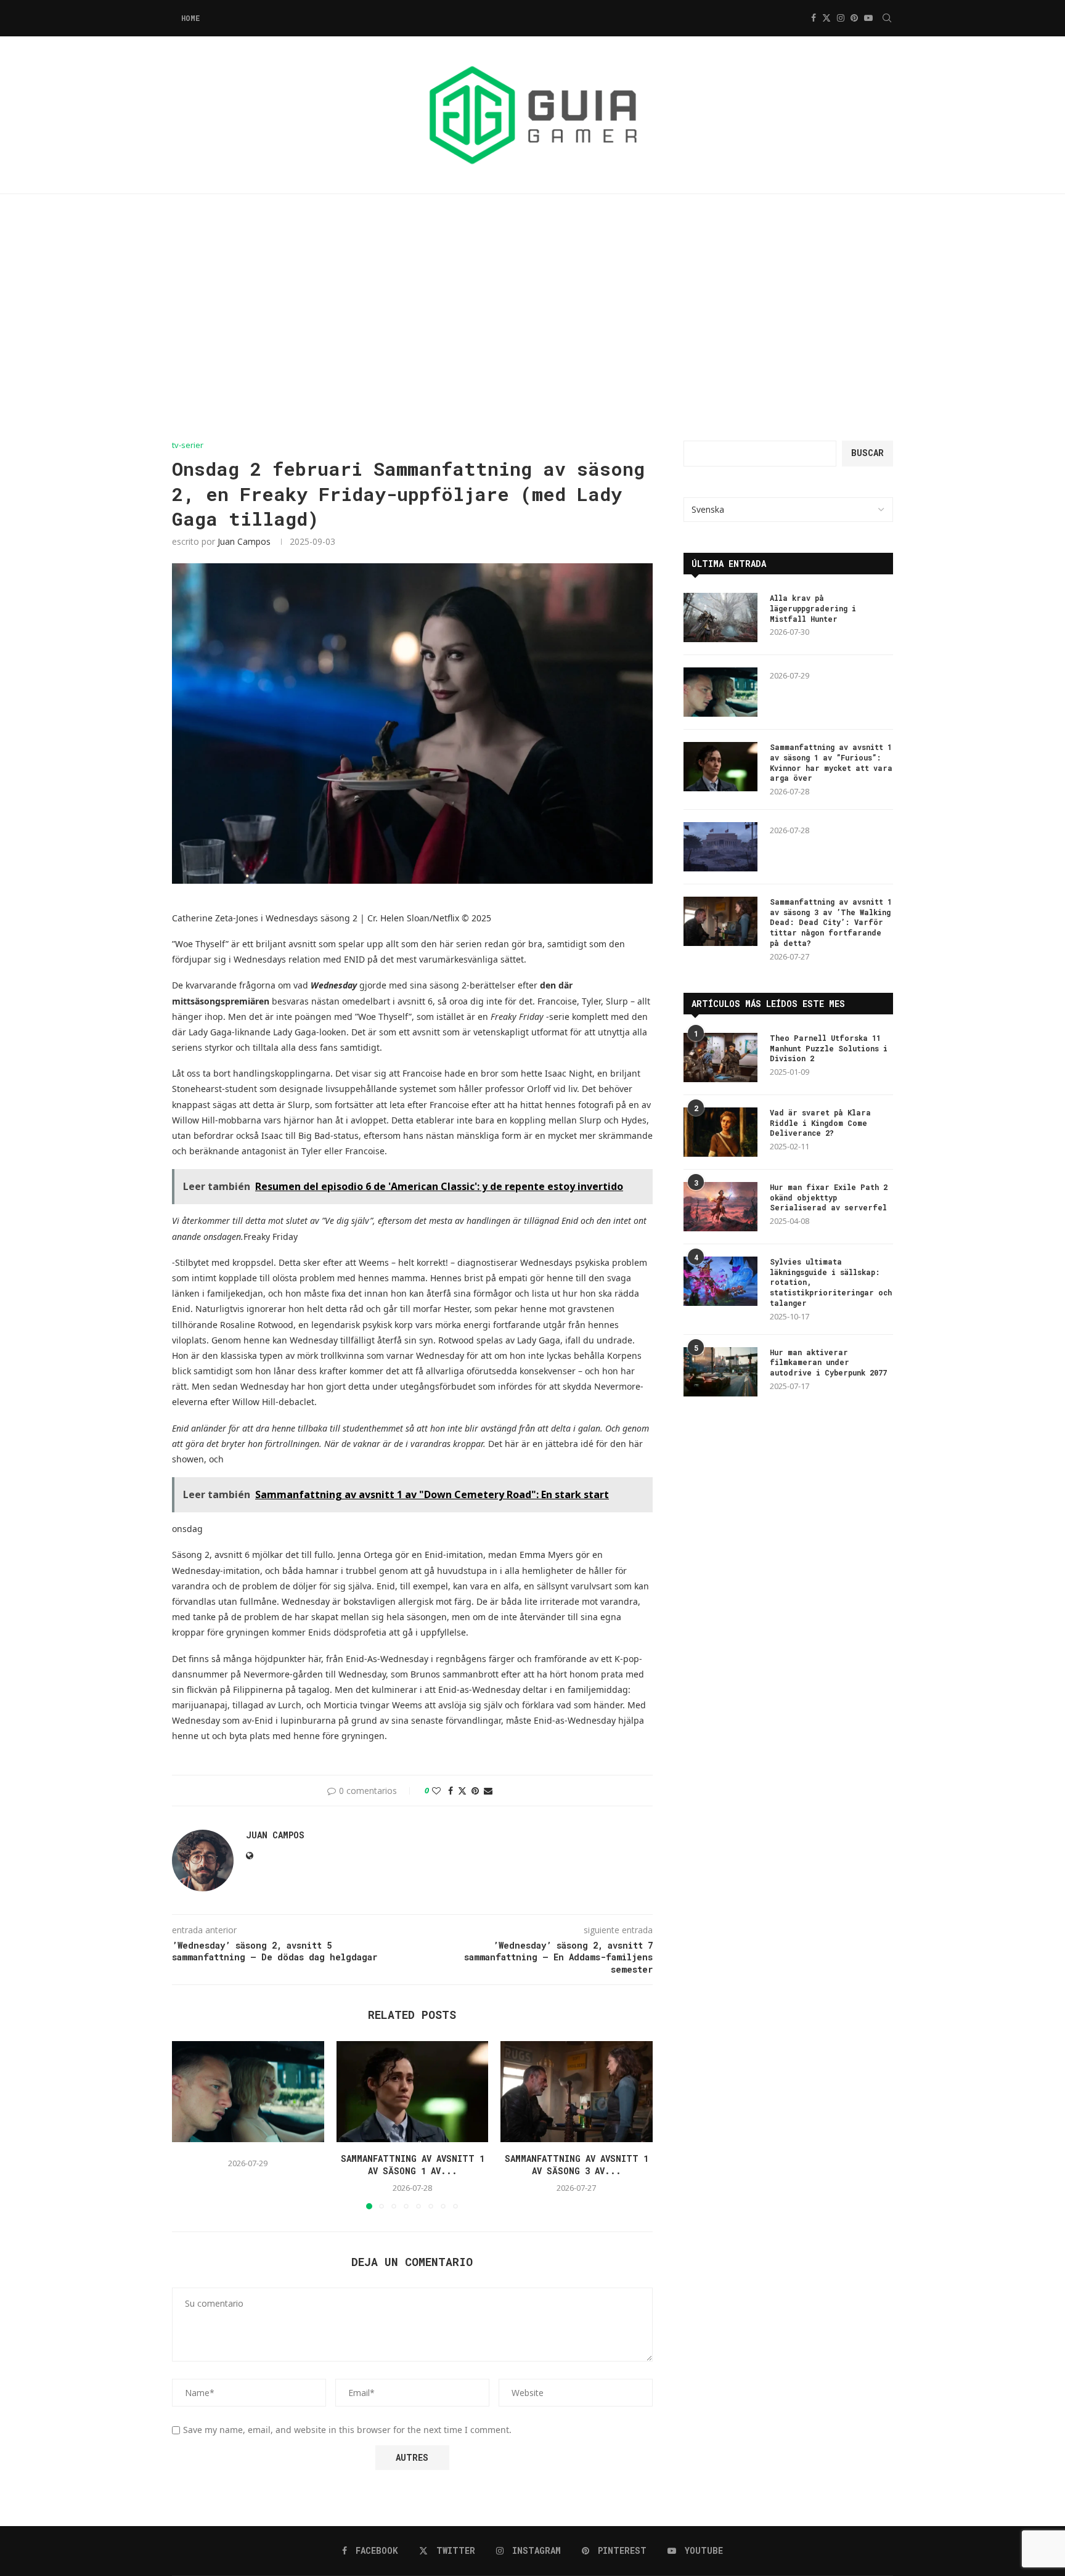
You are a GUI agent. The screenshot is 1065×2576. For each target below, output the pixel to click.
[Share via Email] (488, 1791)
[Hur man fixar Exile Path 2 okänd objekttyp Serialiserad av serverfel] (720, 1207)
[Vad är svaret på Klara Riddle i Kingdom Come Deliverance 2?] (720, 1132)
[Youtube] (868, 18)
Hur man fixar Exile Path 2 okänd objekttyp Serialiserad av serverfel (829, 1197)
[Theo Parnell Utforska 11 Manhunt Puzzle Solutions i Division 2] (720, 1058)
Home (190, 18)
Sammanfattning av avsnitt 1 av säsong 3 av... (577, 2165)
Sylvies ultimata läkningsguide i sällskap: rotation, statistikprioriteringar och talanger (831, 1282)
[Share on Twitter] (462, 1791)
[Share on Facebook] (451, 1791)
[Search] (887, 18)
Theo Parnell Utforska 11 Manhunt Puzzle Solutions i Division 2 (829, 1048)
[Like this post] (436, 1791)
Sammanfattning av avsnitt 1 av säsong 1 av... (412, 2165)
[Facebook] (814, 18)
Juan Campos (244, 541)
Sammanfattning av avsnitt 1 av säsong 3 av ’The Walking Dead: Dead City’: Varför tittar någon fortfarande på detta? (831, 922)
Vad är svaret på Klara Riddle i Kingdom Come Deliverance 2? (820, 1123)
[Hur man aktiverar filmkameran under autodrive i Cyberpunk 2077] (720, 1372)
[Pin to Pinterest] (475, 1791)
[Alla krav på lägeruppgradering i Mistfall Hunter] (720, 618)
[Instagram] (841, 18)
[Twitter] (826, 18)
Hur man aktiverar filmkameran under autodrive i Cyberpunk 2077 (828, 1363)
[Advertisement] (532, 317)
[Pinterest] (854, 18)
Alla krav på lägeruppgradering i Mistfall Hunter (813, 608)
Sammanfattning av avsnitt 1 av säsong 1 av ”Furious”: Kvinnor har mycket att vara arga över (831, 762)
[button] (189, 2124)
